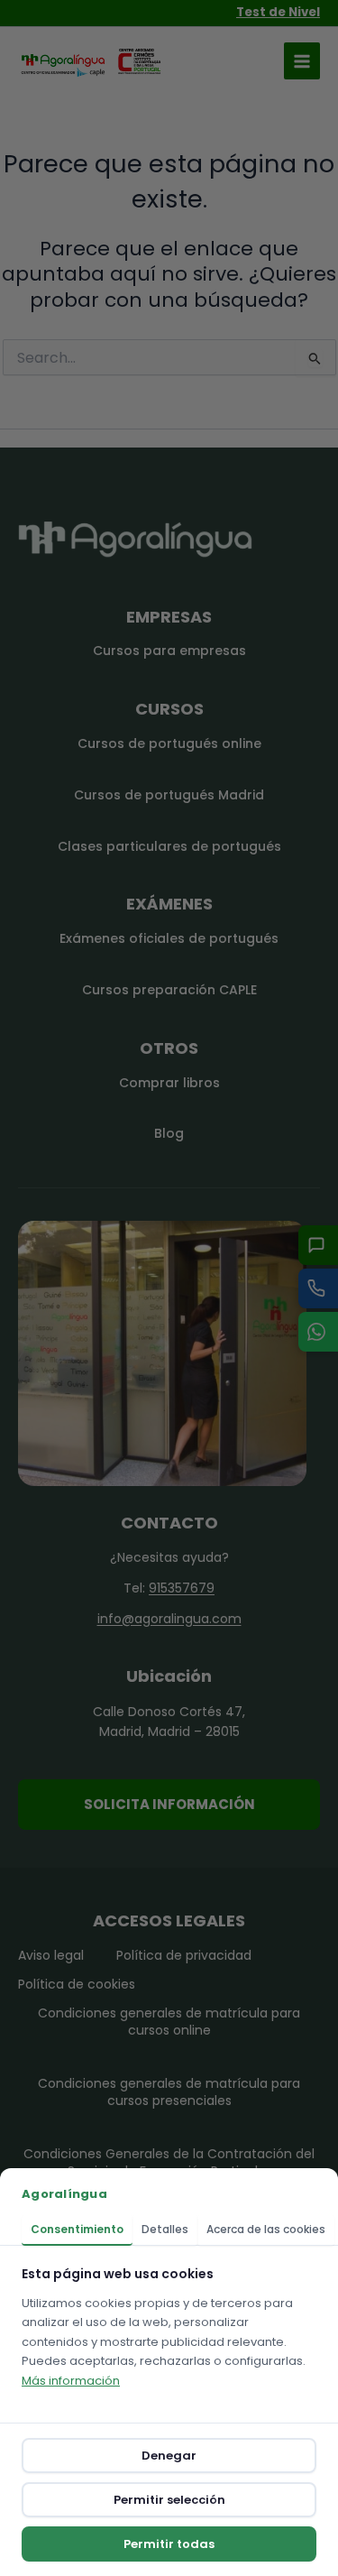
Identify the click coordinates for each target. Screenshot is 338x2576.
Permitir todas (169, 2544)
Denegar (169, 2456)
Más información (71, 2381)
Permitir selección (169, 2500)
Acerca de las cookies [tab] (266, 2229)
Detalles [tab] (165, 2229)
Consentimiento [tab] (77, 2229)
